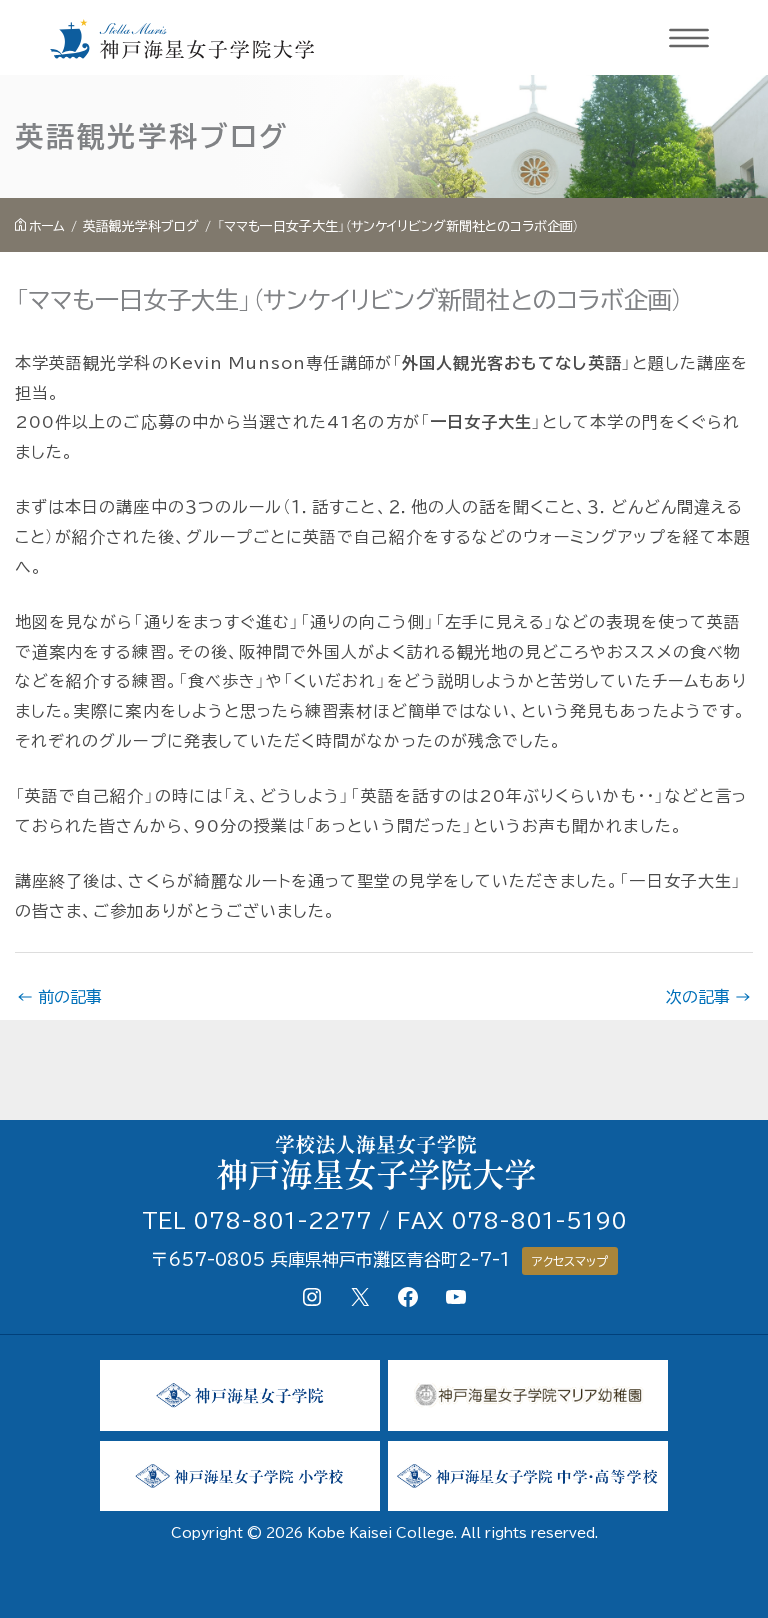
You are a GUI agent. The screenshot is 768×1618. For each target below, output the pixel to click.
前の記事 (59, 997)
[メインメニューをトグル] (690, 38)
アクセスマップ (570, 1261)
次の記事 (708, 997)
